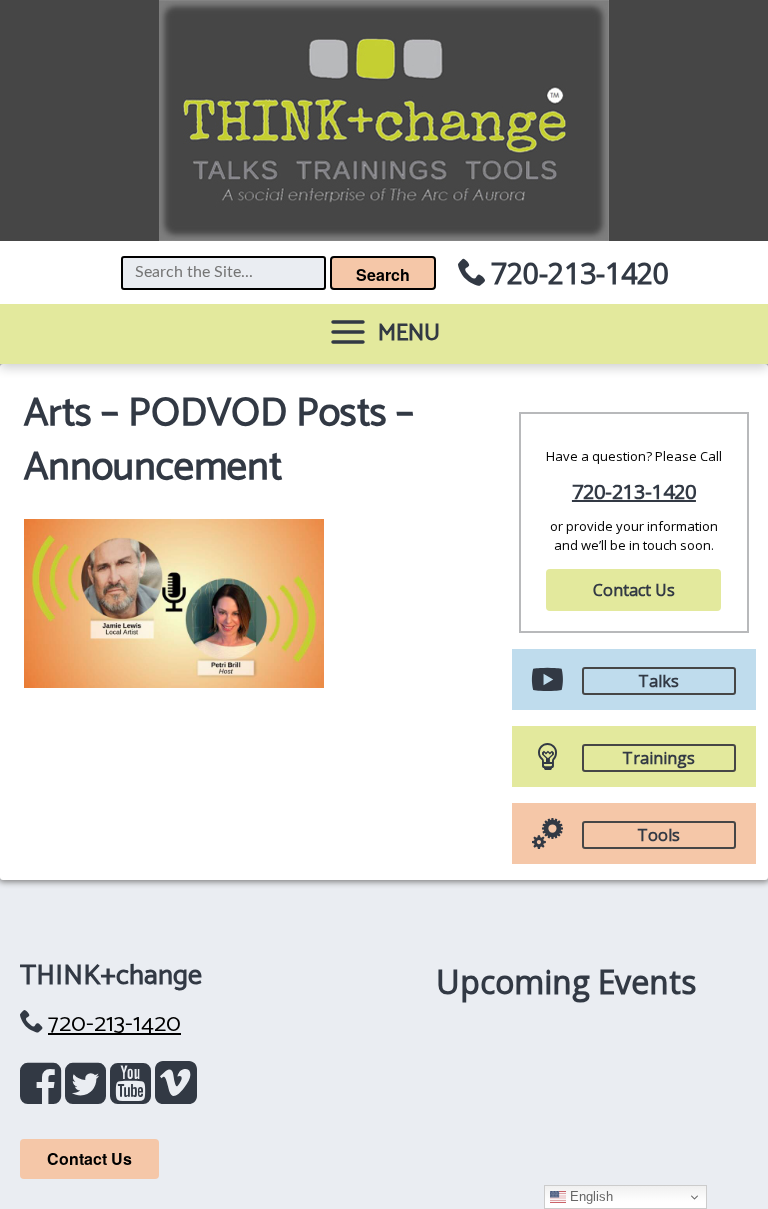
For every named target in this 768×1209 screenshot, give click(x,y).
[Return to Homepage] (384, 120)
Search (383, 274)
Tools (658, 835)
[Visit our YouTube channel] (134, 1093)
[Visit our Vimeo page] (176, 1093)
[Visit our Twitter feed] (89, 1093)
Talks (658, 681)
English (589, 1196)
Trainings (658, 758)
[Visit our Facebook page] (44, 1093)
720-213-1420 (580, 272)
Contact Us (634, 590)
